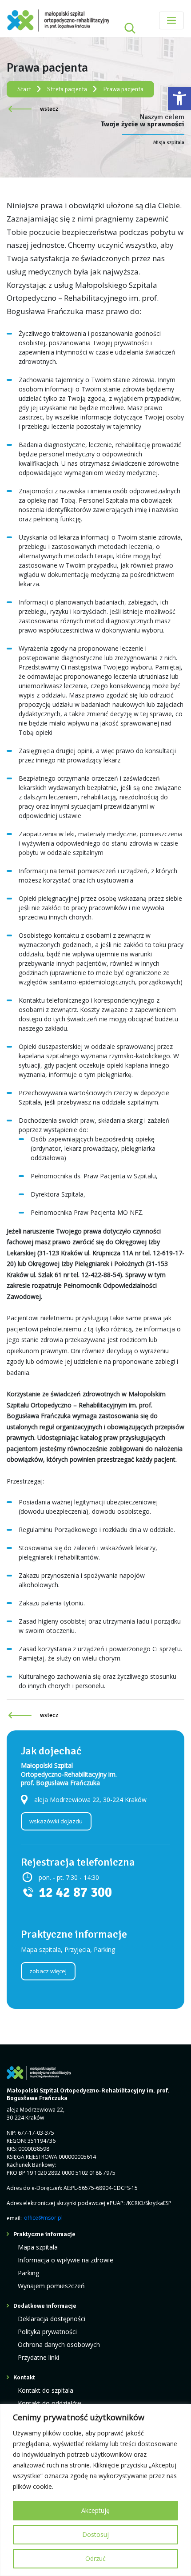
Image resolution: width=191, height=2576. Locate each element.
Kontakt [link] (24, 2377)
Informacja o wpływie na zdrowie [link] (66, 2260)
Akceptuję (95, 2510)
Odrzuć (95, 2558)
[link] (179, 98)
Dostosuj (95, 2534)
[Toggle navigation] (171, 20)
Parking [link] (28, 2273)
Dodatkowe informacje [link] (45, 2306)
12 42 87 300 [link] (75, 1893)
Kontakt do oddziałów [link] (50, 2403)
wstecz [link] (49, 109)
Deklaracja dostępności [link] (52, 2319)
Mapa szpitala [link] (38, 2247)
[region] (95, 2490)
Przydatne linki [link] (38, 2357)
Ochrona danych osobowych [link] (59, 2344)
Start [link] (24, 89)
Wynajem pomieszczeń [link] (51, 2286)
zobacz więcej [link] (48, 1971)
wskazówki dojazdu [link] (56, 1821)
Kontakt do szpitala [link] (46, 2390)
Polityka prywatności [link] (47, 2332)
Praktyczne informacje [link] (44, 2234)
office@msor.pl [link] (43, 2218)
